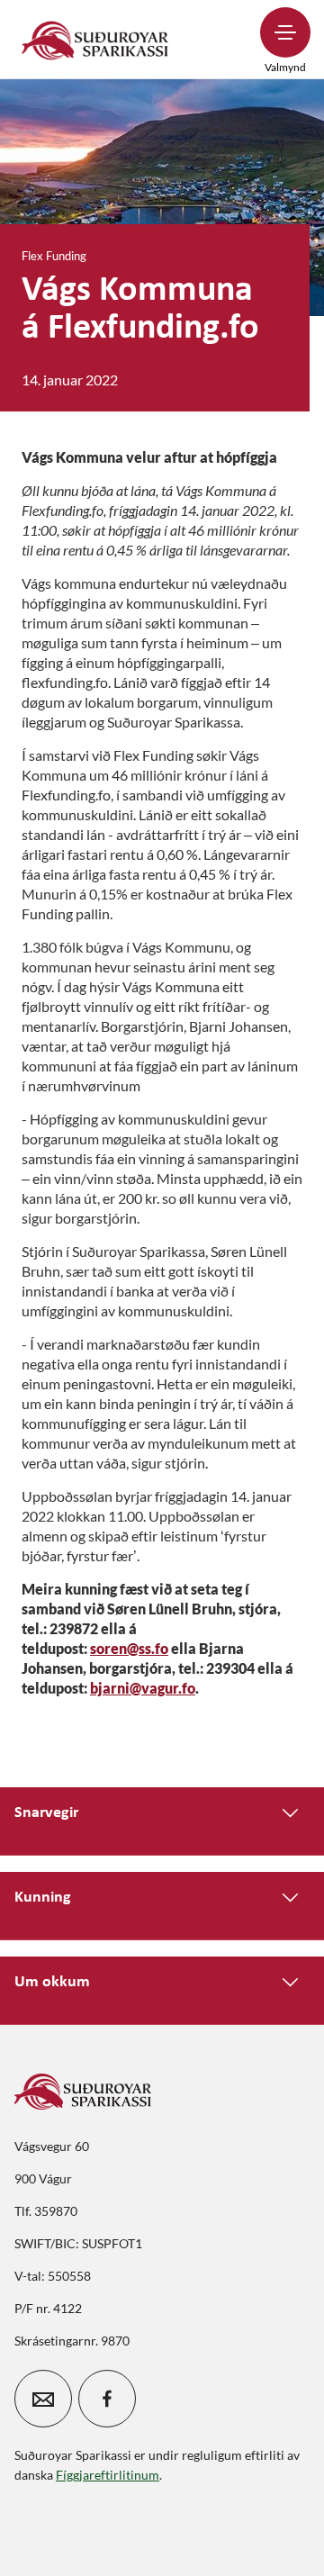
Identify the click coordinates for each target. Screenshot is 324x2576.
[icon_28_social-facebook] (107, 2399)
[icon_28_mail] (43, 2399)
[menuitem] (95, 39)
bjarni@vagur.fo (143, 1688)
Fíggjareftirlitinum (108, 2475)
